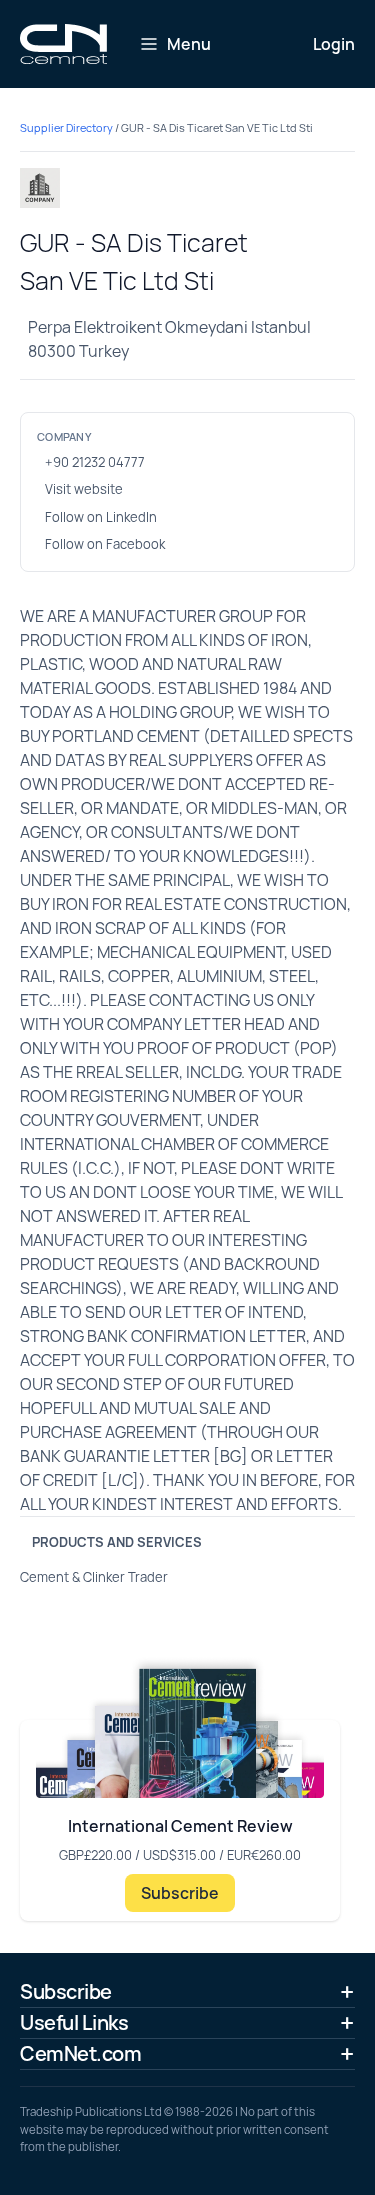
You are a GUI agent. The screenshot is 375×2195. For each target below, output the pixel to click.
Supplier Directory (66, 127)
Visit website (84, 489)
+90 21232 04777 (95, 462)
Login (334, 44)
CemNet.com (80, 2053)
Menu (189, 44)
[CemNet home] (63, 44)
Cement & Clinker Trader (94, 1577)
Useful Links (74, 2022)
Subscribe (180, 1893)
